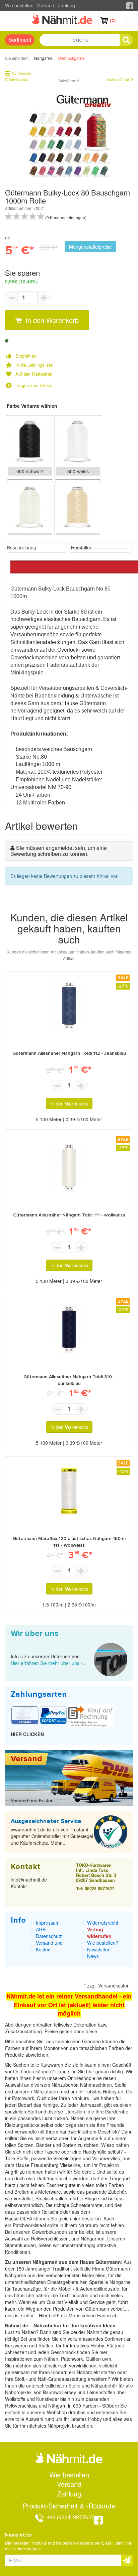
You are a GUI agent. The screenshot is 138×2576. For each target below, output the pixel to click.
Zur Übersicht (21, 74)
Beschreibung (22, 547)
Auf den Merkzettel (34, 374)
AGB (41, 1929)
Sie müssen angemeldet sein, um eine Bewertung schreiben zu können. (59, 851)
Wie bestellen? (103, 1943)
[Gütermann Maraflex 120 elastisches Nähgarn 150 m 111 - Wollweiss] (69, 1491)
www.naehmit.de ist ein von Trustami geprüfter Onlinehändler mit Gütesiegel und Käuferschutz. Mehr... (52, 1836)
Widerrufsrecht (103, 1923)
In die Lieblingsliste (34, 365)
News (93, 1956)
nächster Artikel (118, 80)
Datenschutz (49, 1936)
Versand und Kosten (32, 1800)
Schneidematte (87, 2205)
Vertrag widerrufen (99, 1933)
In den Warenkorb (51, 320)
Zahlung (66, 5)
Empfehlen (26, 356)
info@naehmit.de (29, 1880)
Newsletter (98, 1949)
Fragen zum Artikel (34, 385)
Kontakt (19, 1886)
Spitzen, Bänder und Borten (47, 2145)
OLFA (27, 2218)
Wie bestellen (19, 5)
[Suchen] (126, 40)
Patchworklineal (30, 2225)
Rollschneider (57, 2212)
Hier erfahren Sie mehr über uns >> (48, 1663)
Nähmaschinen (96, 2085)
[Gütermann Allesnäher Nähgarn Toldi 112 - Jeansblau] (69, 1006)
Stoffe (22, 2158)
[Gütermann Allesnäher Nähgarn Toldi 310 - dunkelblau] (69, 1329)
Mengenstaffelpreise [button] (90, 247)
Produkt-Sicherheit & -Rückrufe (69, 2506)
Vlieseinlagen (68, 2158)
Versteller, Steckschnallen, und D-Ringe (55, 2198)
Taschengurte (62, 2185)
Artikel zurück (18, 80)
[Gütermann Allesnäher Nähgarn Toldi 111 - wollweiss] (69, 1167)
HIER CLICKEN (27, 1734)
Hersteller (81, 547)
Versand (46, 5)
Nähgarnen (92, 2238)
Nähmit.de (98, 2332)
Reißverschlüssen (50, 2238)
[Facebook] (130, 5)
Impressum (48, 1923)
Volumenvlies (106, 2158)
